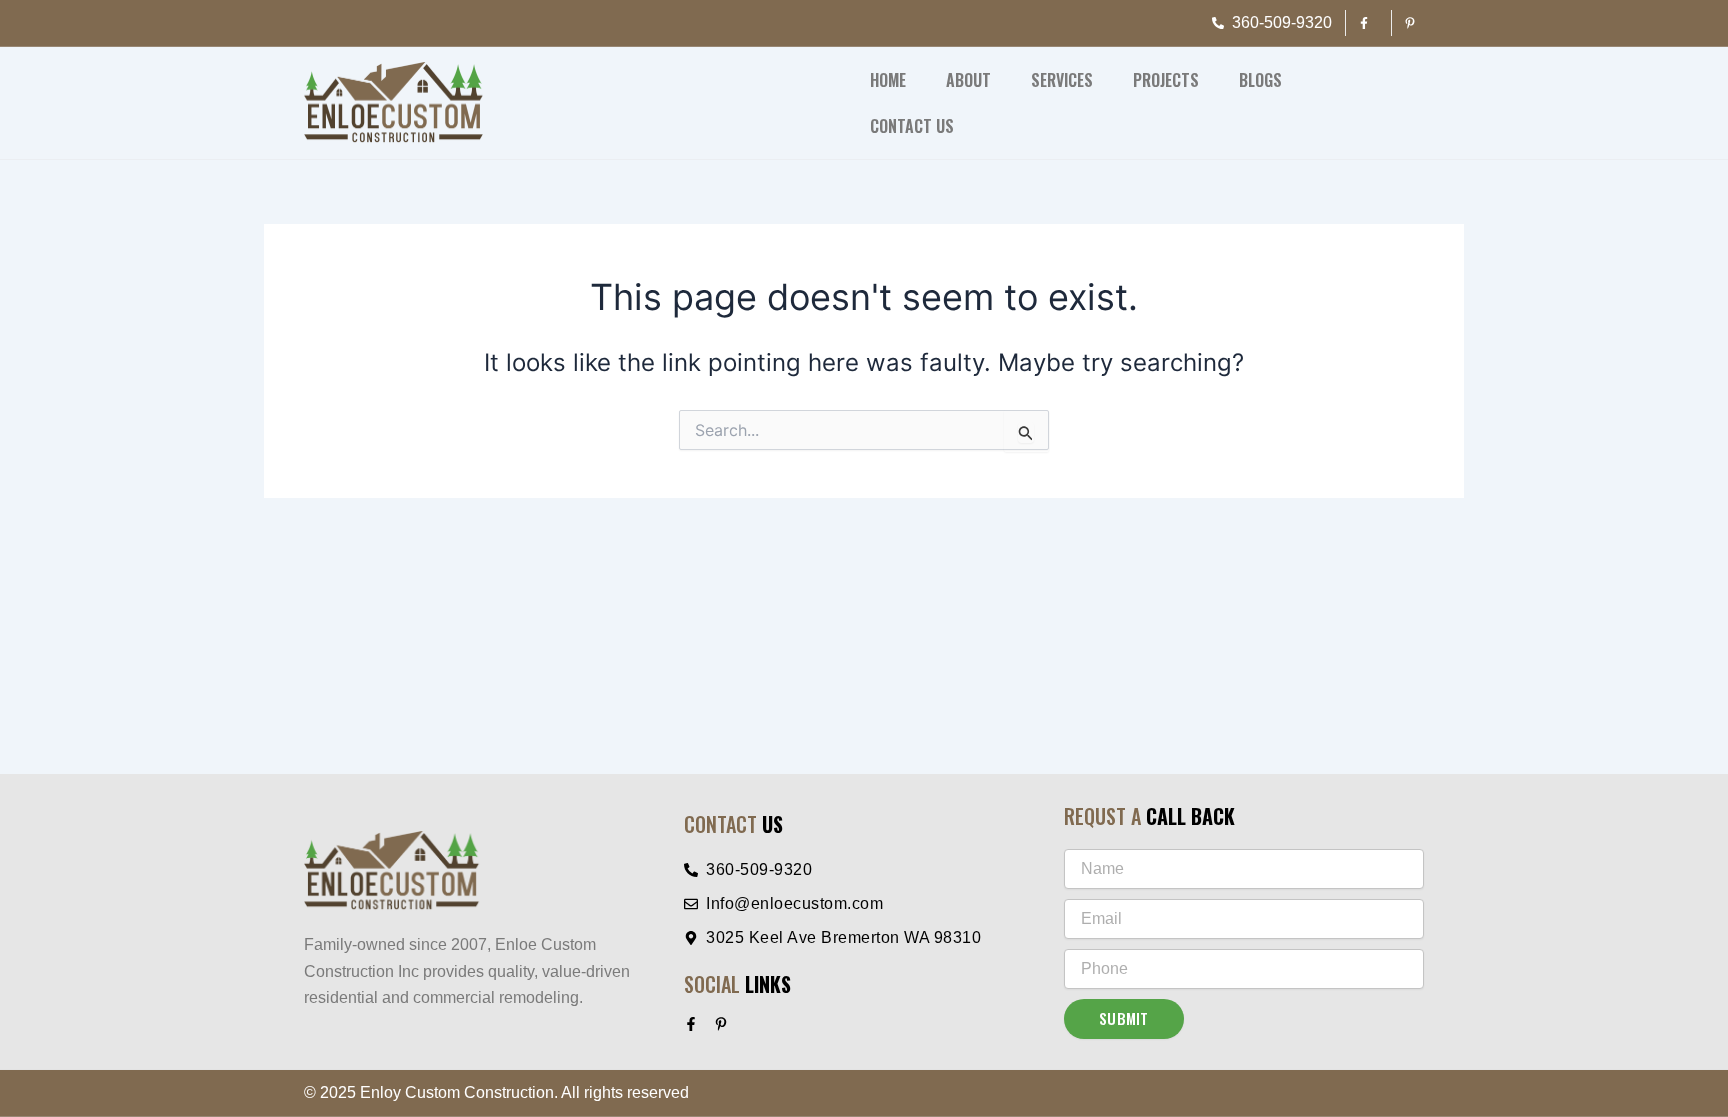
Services (1062, 80)
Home (888, 80)
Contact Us (912, 126)
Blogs (1260, 80)
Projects (1166, 80)
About (968, 80)
